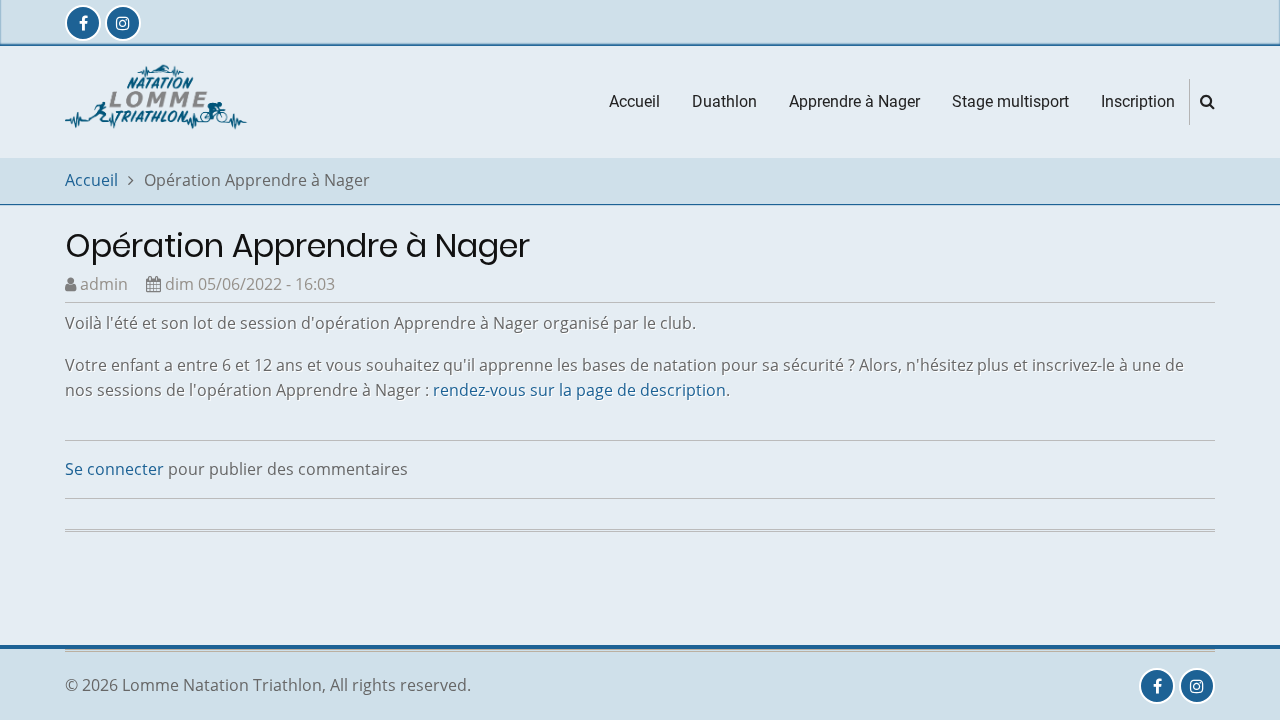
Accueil (634, 101)
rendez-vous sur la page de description (579, 390)
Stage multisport (1010, 101)
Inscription (1138, 101)
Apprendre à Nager (854, 101)
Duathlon (724, 101)
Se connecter (114, 469)
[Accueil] (158, 100)
